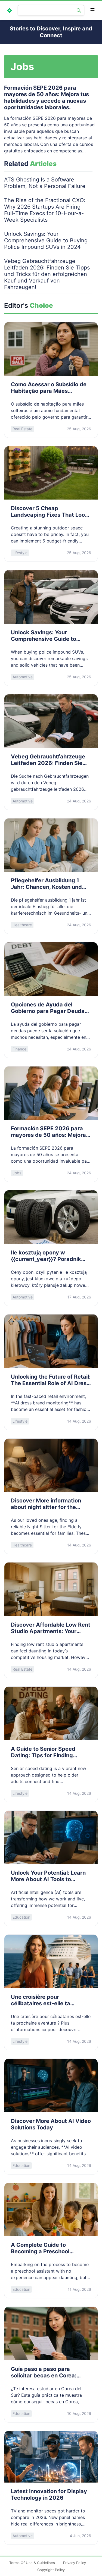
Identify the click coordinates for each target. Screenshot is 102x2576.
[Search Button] (79, 10)
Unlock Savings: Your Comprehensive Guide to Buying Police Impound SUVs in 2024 (46, 240)
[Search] (46, 10)
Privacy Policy (75, 2563)
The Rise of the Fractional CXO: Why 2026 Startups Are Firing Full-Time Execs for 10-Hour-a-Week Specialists (45, 210)
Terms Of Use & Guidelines (32, 2563)
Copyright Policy (51, 2570)
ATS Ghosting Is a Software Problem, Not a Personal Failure (45, 183)
